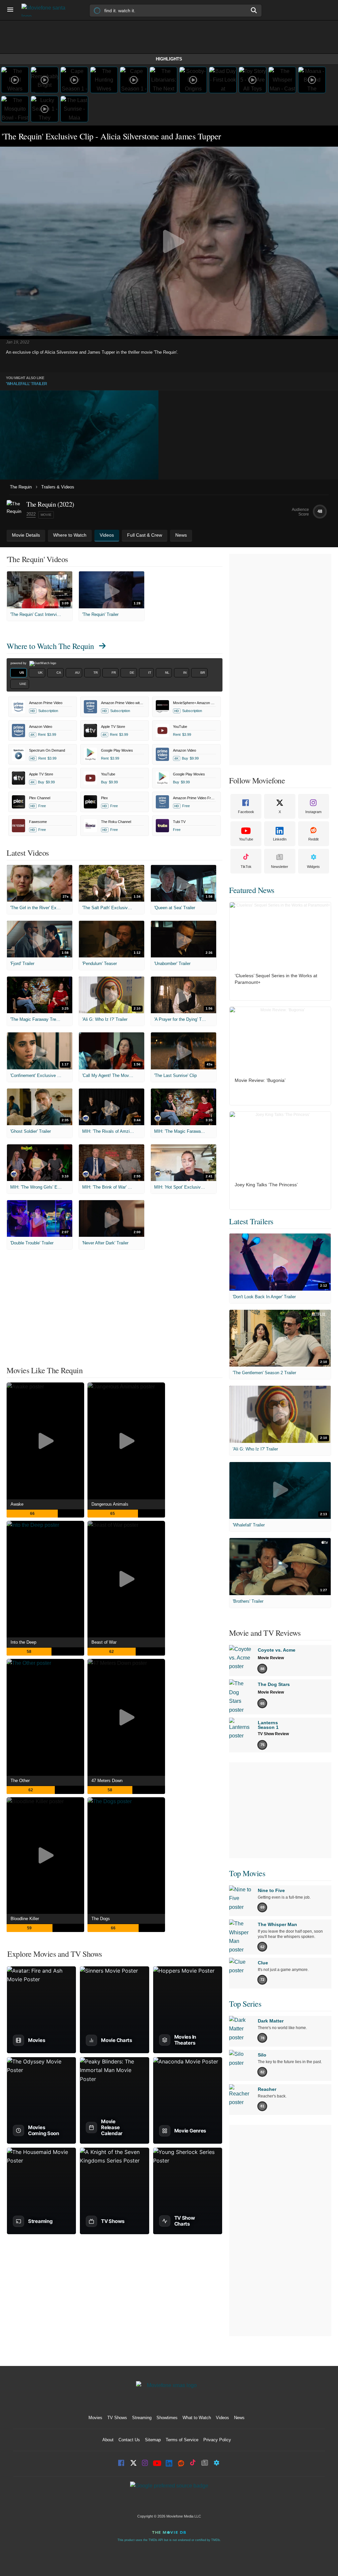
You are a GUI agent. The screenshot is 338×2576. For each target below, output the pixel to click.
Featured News (252, 890)
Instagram (313, 812)
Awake (17, 1504)
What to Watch (197, 2418)
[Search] (254, 10)
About (108, 2440)
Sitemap (153, 2440)
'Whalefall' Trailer (27, 384)
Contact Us (129, 2440)
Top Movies (247, 1873)
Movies (95, 2418)
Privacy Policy (217, 2440)
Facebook (246, 812)
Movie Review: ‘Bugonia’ (260, 1080)
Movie (46, 515)
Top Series (245, 2004)
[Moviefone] (46, 10)
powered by (19, 663)
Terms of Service (182, 2440)
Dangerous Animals (110, 1504)
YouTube (246, 839)
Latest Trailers (251, 1221)
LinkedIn (280, 839)
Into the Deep (23, 1642)
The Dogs (101, 1919)
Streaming (142, 2418)
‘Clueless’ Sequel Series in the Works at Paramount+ (276, 979)
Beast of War (104, 1642)
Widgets (313, 867)
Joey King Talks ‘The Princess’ (266, 1185)
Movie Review (271, 1658)
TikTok (246, 867)
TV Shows (117, 2418)
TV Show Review (273, 1734)
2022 (31, 514)
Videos (222, 2418)
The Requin (21, 487)
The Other (20, 1781)
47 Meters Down (107, 1781)
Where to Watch (50, 646)
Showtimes (167, 2418)
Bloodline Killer (25, 1919)
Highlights (169, 59)
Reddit (313, 839)
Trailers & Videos (58, 487)
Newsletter (280, 867)
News (239, 2418)
